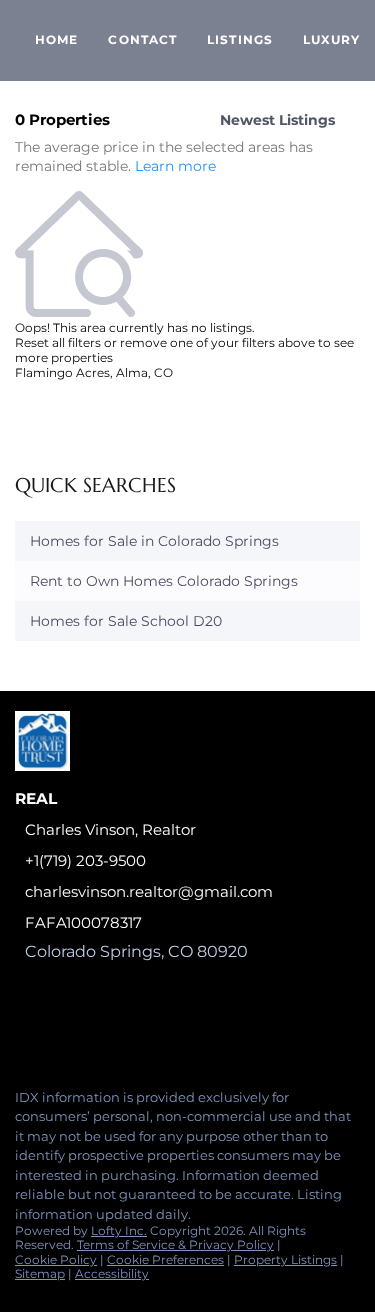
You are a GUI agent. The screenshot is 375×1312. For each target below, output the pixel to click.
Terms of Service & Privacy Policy (175, 1244)
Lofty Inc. (119, 1230)
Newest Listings (277, 120)
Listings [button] (240, 39)
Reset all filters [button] (58, 342)
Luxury (332, 39)
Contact (142, 39)
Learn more (175, 167)
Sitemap (40, 1273)
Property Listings (285, 1259)
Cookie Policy (56, 1259)
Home (56, 39)
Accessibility (112, 1273)
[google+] (24, 1030)
